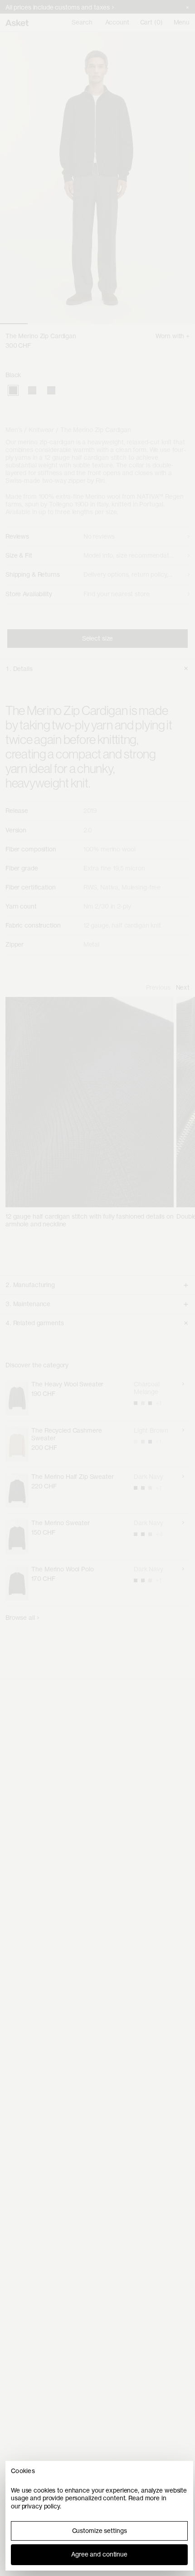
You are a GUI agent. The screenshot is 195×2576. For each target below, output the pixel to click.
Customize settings (100, 2531)
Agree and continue (99, 2554)
